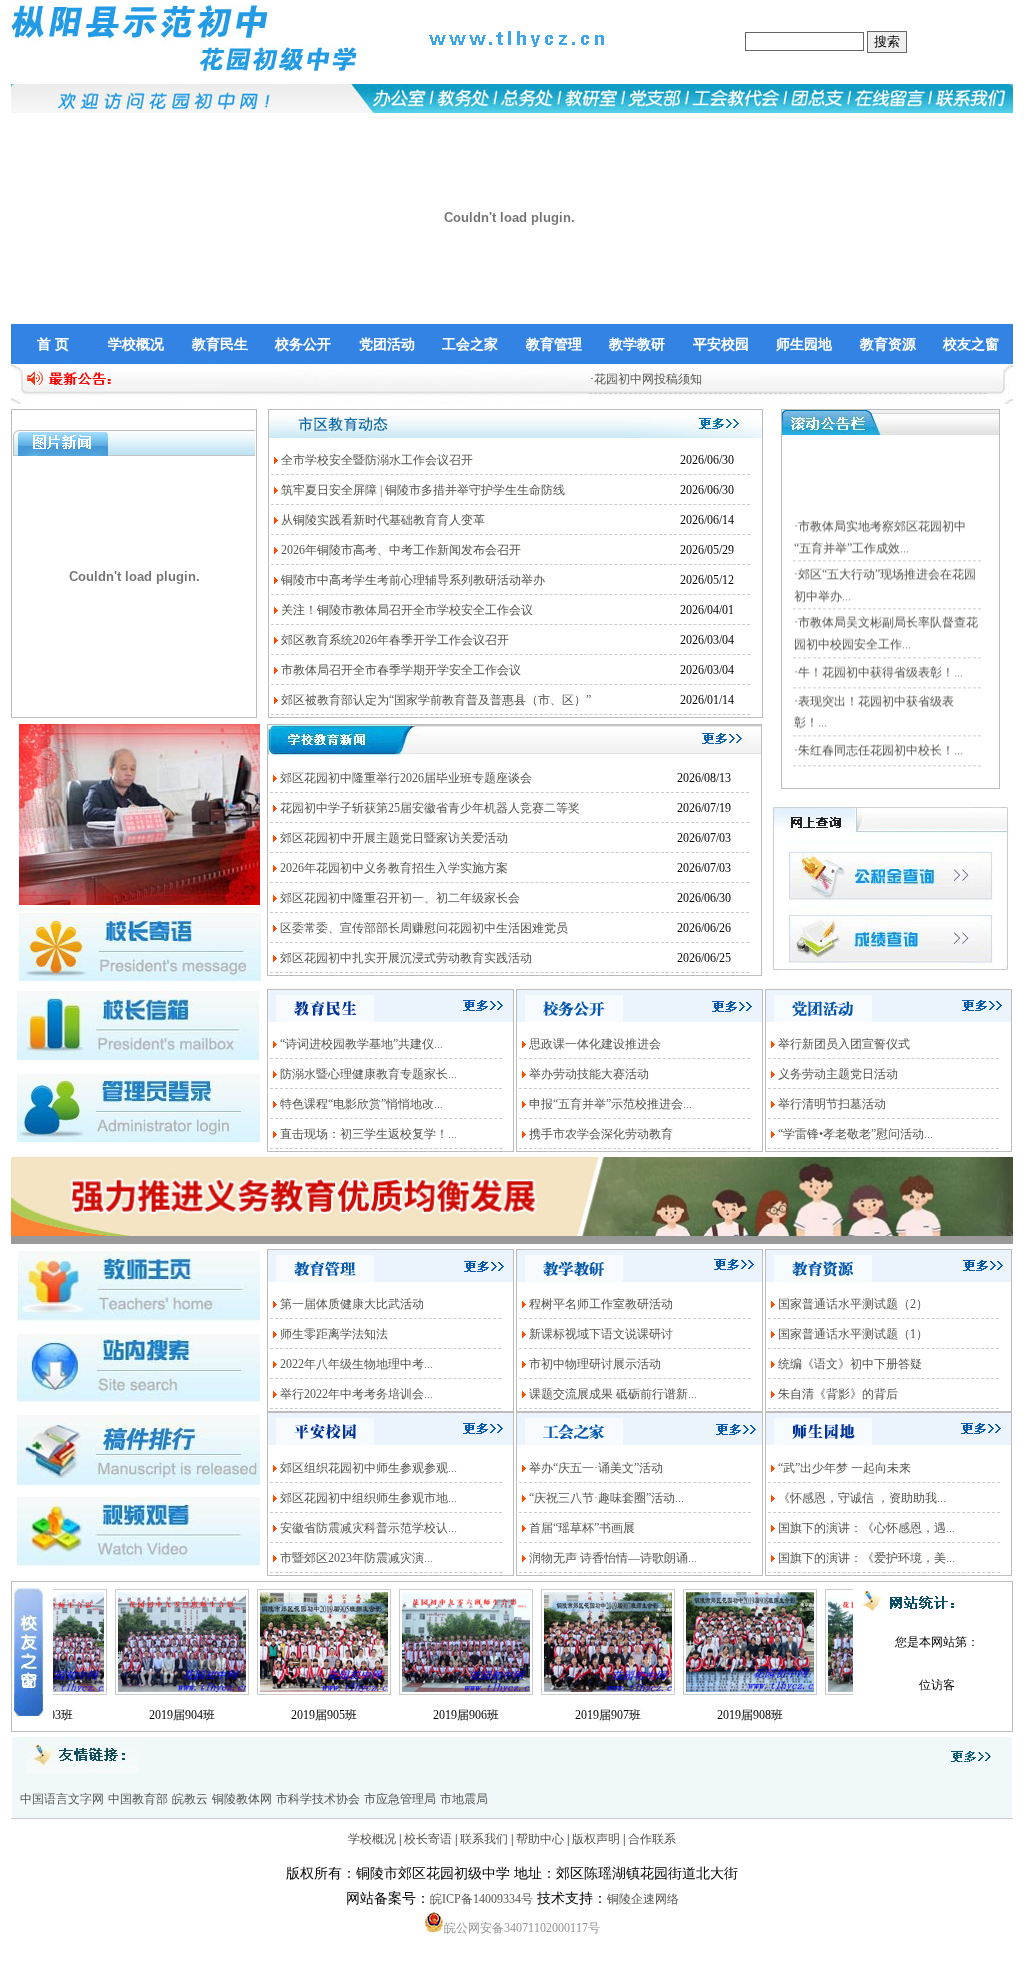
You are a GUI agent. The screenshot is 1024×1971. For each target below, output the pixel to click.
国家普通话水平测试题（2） (853, 1304)
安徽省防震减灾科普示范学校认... (368, 1528)
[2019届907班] (567, 1693)
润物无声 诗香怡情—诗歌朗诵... (613, 1558)
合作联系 (652, 1839)
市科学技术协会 (318, 1799)
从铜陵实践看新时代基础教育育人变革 (383, 520)
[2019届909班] (851, 1693)
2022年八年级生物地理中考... (356, 1364)
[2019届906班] (425, 1693)
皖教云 (190, 1799)
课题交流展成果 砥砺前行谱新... (613, 1394)
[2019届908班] (709, 1693)
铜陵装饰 (24, 1962)
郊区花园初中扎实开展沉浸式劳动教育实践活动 (406, 958)
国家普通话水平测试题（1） (853, 1334)
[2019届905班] (283, 1693)
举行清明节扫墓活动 (832, 1104)
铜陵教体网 (242, 1799)
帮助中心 (540, 1839)
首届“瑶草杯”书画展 (582, 1528)
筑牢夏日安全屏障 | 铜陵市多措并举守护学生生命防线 (423, 490)
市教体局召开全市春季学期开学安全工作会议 (401, 670)
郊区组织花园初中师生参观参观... (368, 1468)
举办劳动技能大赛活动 (589, 1074)
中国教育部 (138, 1799)
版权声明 (596, 1839)
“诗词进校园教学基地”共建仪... (361, 1044)
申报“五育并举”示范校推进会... (610, 1104)
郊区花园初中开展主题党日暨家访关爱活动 (394, 838)
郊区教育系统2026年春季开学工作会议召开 (395, 640)
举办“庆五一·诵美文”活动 (596, 1468)
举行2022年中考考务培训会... (356, 1394)
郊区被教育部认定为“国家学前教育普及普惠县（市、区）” (436, 700)
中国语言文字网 (62, 1799)
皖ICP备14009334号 (481, 1899)
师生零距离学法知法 (334, 1334)
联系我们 (484, 1839)
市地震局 (464, 1799)
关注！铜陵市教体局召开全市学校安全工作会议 (407, 610)
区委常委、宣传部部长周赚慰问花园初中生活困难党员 (424, 928)
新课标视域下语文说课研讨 (601, 1334)
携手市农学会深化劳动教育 (601, 1134)
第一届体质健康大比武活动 (352, 1304)
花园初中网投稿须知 (606, 379)
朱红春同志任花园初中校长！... (880, 723)
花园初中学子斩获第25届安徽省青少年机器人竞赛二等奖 (430, 808)
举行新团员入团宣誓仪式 (844, 1044)
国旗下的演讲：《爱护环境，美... (866, 1558)
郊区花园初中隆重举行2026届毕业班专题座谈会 (406, 778)
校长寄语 (428, 1839)
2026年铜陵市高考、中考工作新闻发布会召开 (401, 550)
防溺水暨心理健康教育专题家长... (368, 1074)
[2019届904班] (141, 1693)
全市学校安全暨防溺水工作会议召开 (377, 460)
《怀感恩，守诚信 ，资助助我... (862, 1498)
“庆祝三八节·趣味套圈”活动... (606, 1498)
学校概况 (372, 1839)
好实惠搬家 (82, 1962)
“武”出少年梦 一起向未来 (844, 1468)
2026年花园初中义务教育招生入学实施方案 (394, 868)
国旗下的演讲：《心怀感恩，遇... (866, 1528)
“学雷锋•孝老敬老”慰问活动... (855, 1134)
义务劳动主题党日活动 (838, 1074)
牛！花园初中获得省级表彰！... (880, 645)
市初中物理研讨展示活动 (595, 1364)
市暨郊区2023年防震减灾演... (356, 1558)
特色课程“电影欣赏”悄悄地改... (361, 1104)
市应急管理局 (400, 1799)
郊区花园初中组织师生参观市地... (368, 1498)
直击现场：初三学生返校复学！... (368, 1134)
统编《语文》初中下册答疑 (850, 1364)
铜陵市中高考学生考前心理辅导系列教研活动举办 (413, 580)
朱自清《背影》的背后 (838, 1394)
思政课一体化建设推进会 (595, 1044)
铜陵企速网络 (643, 1899)
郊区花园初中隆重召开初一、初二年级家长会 (400, 898)
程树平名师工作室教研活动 (601, 1304)
